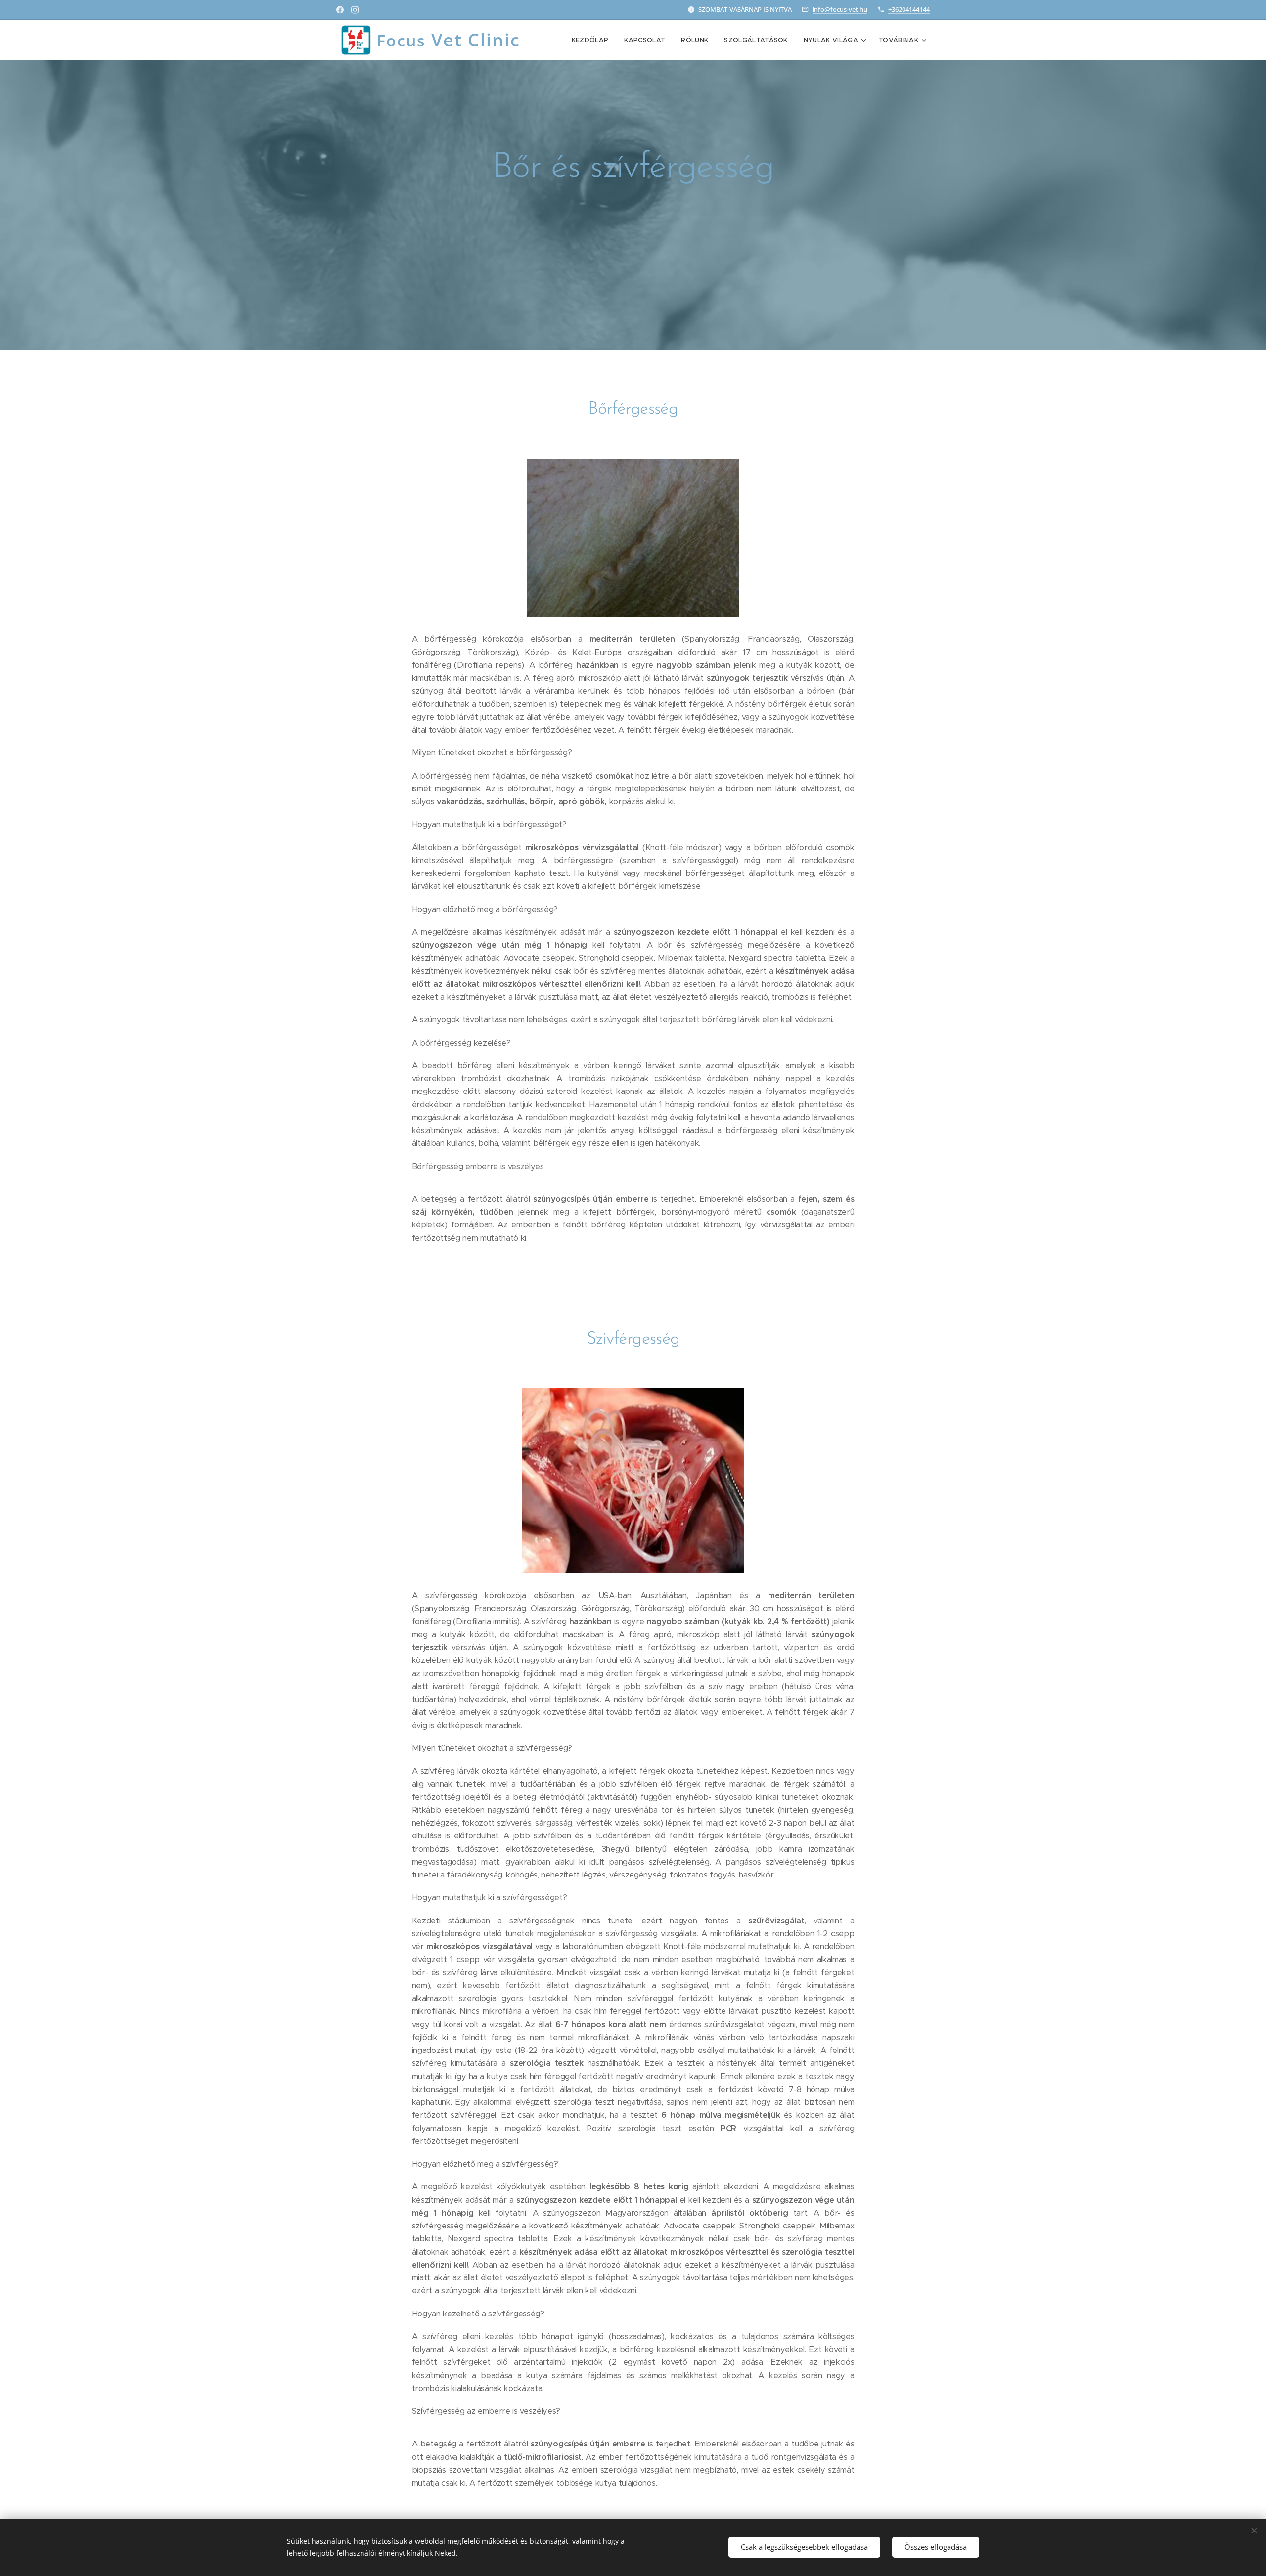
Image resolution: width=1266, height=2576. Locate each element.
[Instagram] (355, 10)
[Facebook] (340, 10)
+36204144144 (909, 9)
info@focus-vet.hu (840, 9)
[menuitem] (593, 40)
